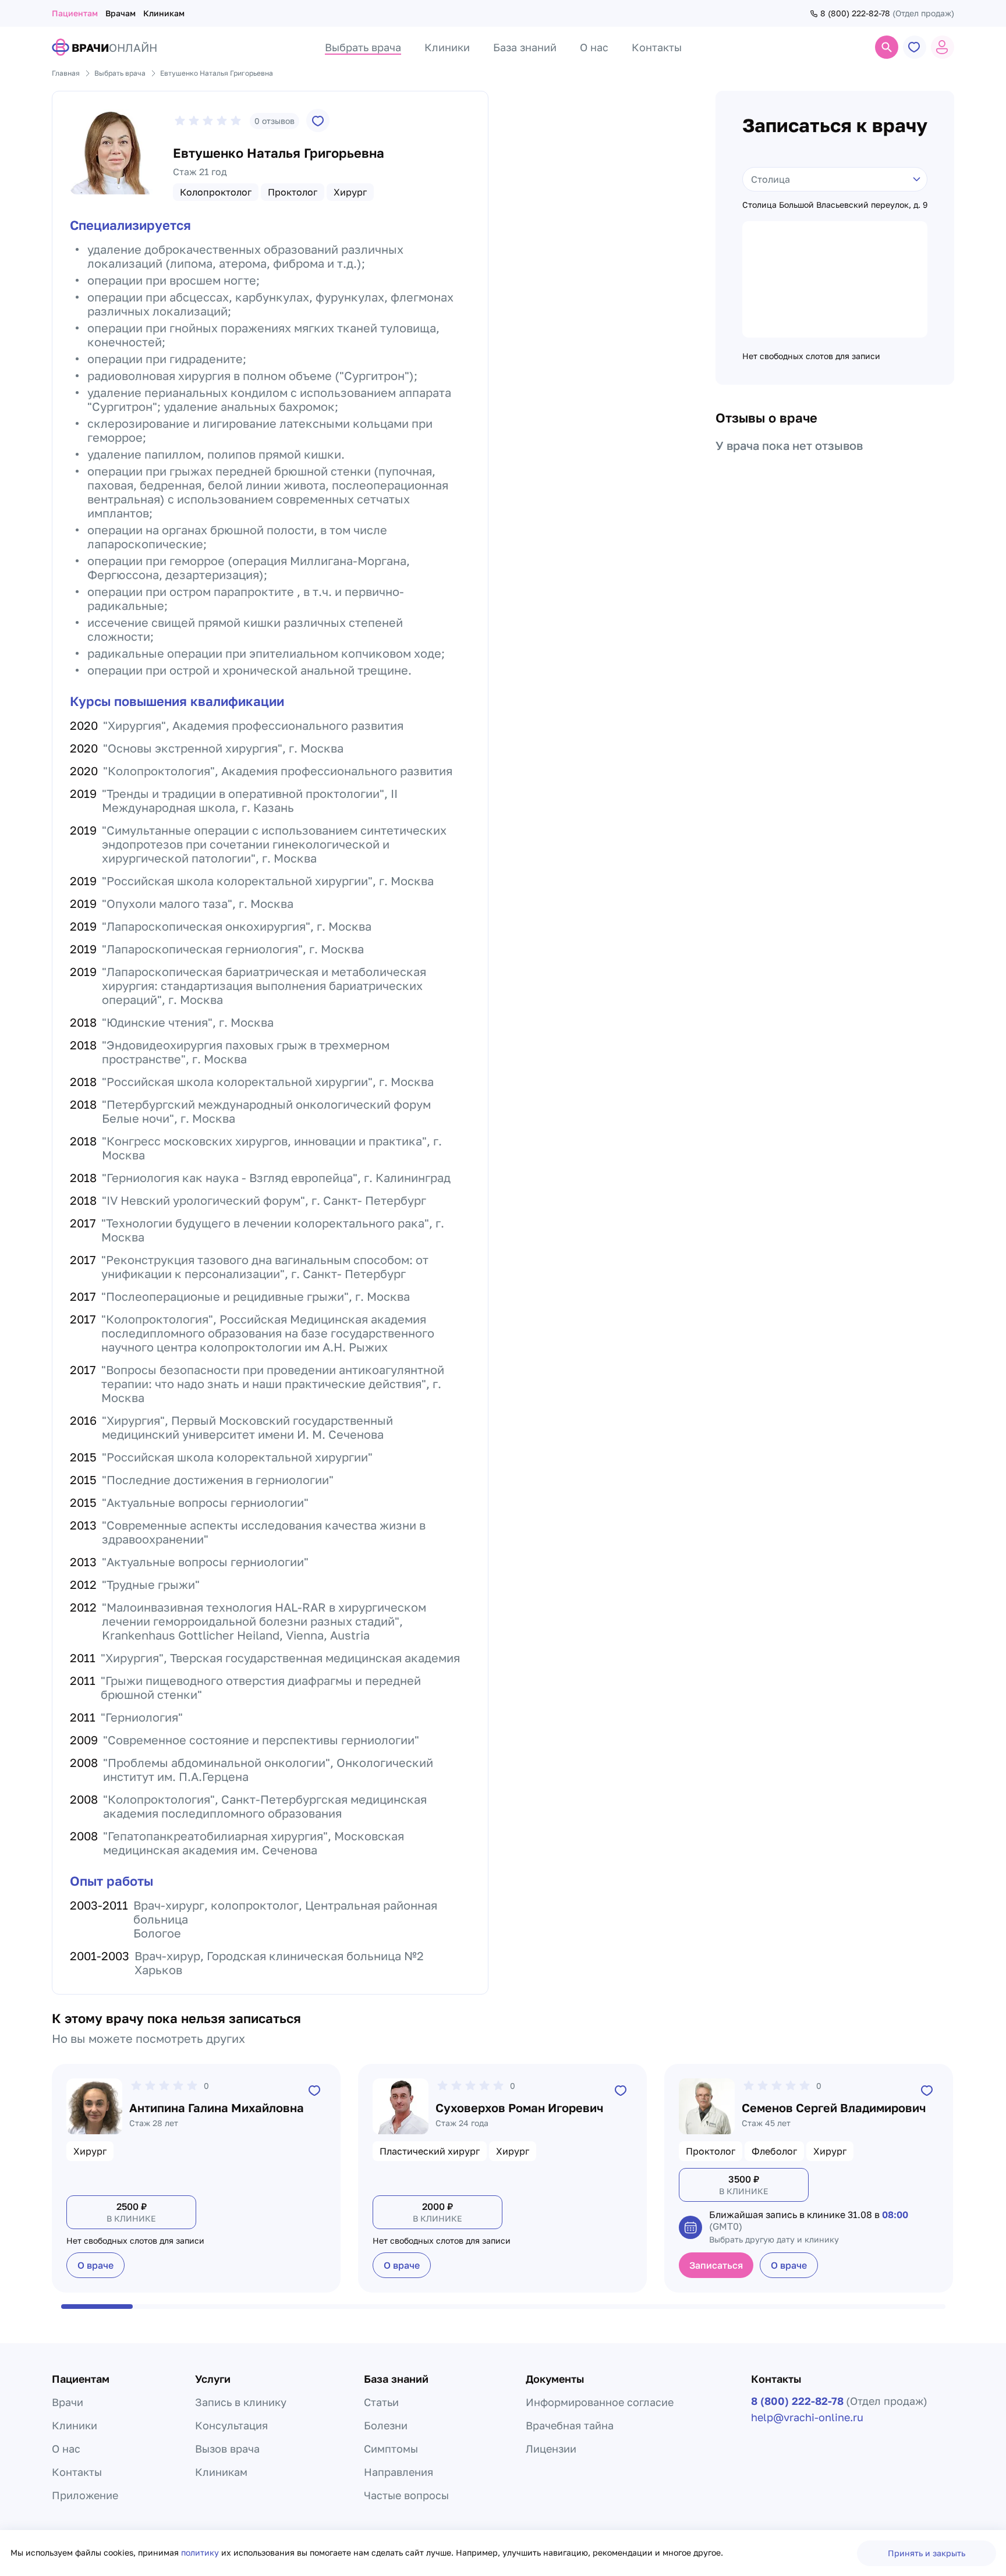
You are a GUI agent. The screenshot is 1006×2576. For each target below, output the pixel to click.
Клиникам (164, 13)
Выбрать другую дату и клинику (774, 2239)
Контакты (77, 2472)
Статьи (381, 2402)
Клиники (75, 2425)
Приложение (85, 2495)
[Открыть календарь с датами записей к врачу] (690, 2227)
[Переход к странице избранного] (915, 47)
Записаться (716, 2265)
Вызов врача (227, 2449)
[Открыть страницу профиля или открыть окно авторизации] (943, 47)
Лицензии (551, 2449)
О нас (66, 2449)
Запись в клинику (241, 2402)
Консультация (231, 2425)
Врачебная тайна (570, 2425)
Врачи (68, 2402)
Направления (398, 2472)
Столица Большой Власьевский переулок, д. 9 (835, 205)
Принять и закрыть (927, 2553)
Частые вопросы (406, 2495)
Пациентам (75, 13)
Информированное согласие (600, 2402)
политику (201, 2552)
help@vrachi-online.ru (807, 2417)
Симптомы (391, 2449)
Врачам (121, 13)
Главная (66, 73)
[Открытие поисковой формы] (887, 47)
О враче (95, 2265)
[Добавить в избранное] (318, 120)
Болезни (386, 2425)
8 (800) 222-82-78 (855, 13)
